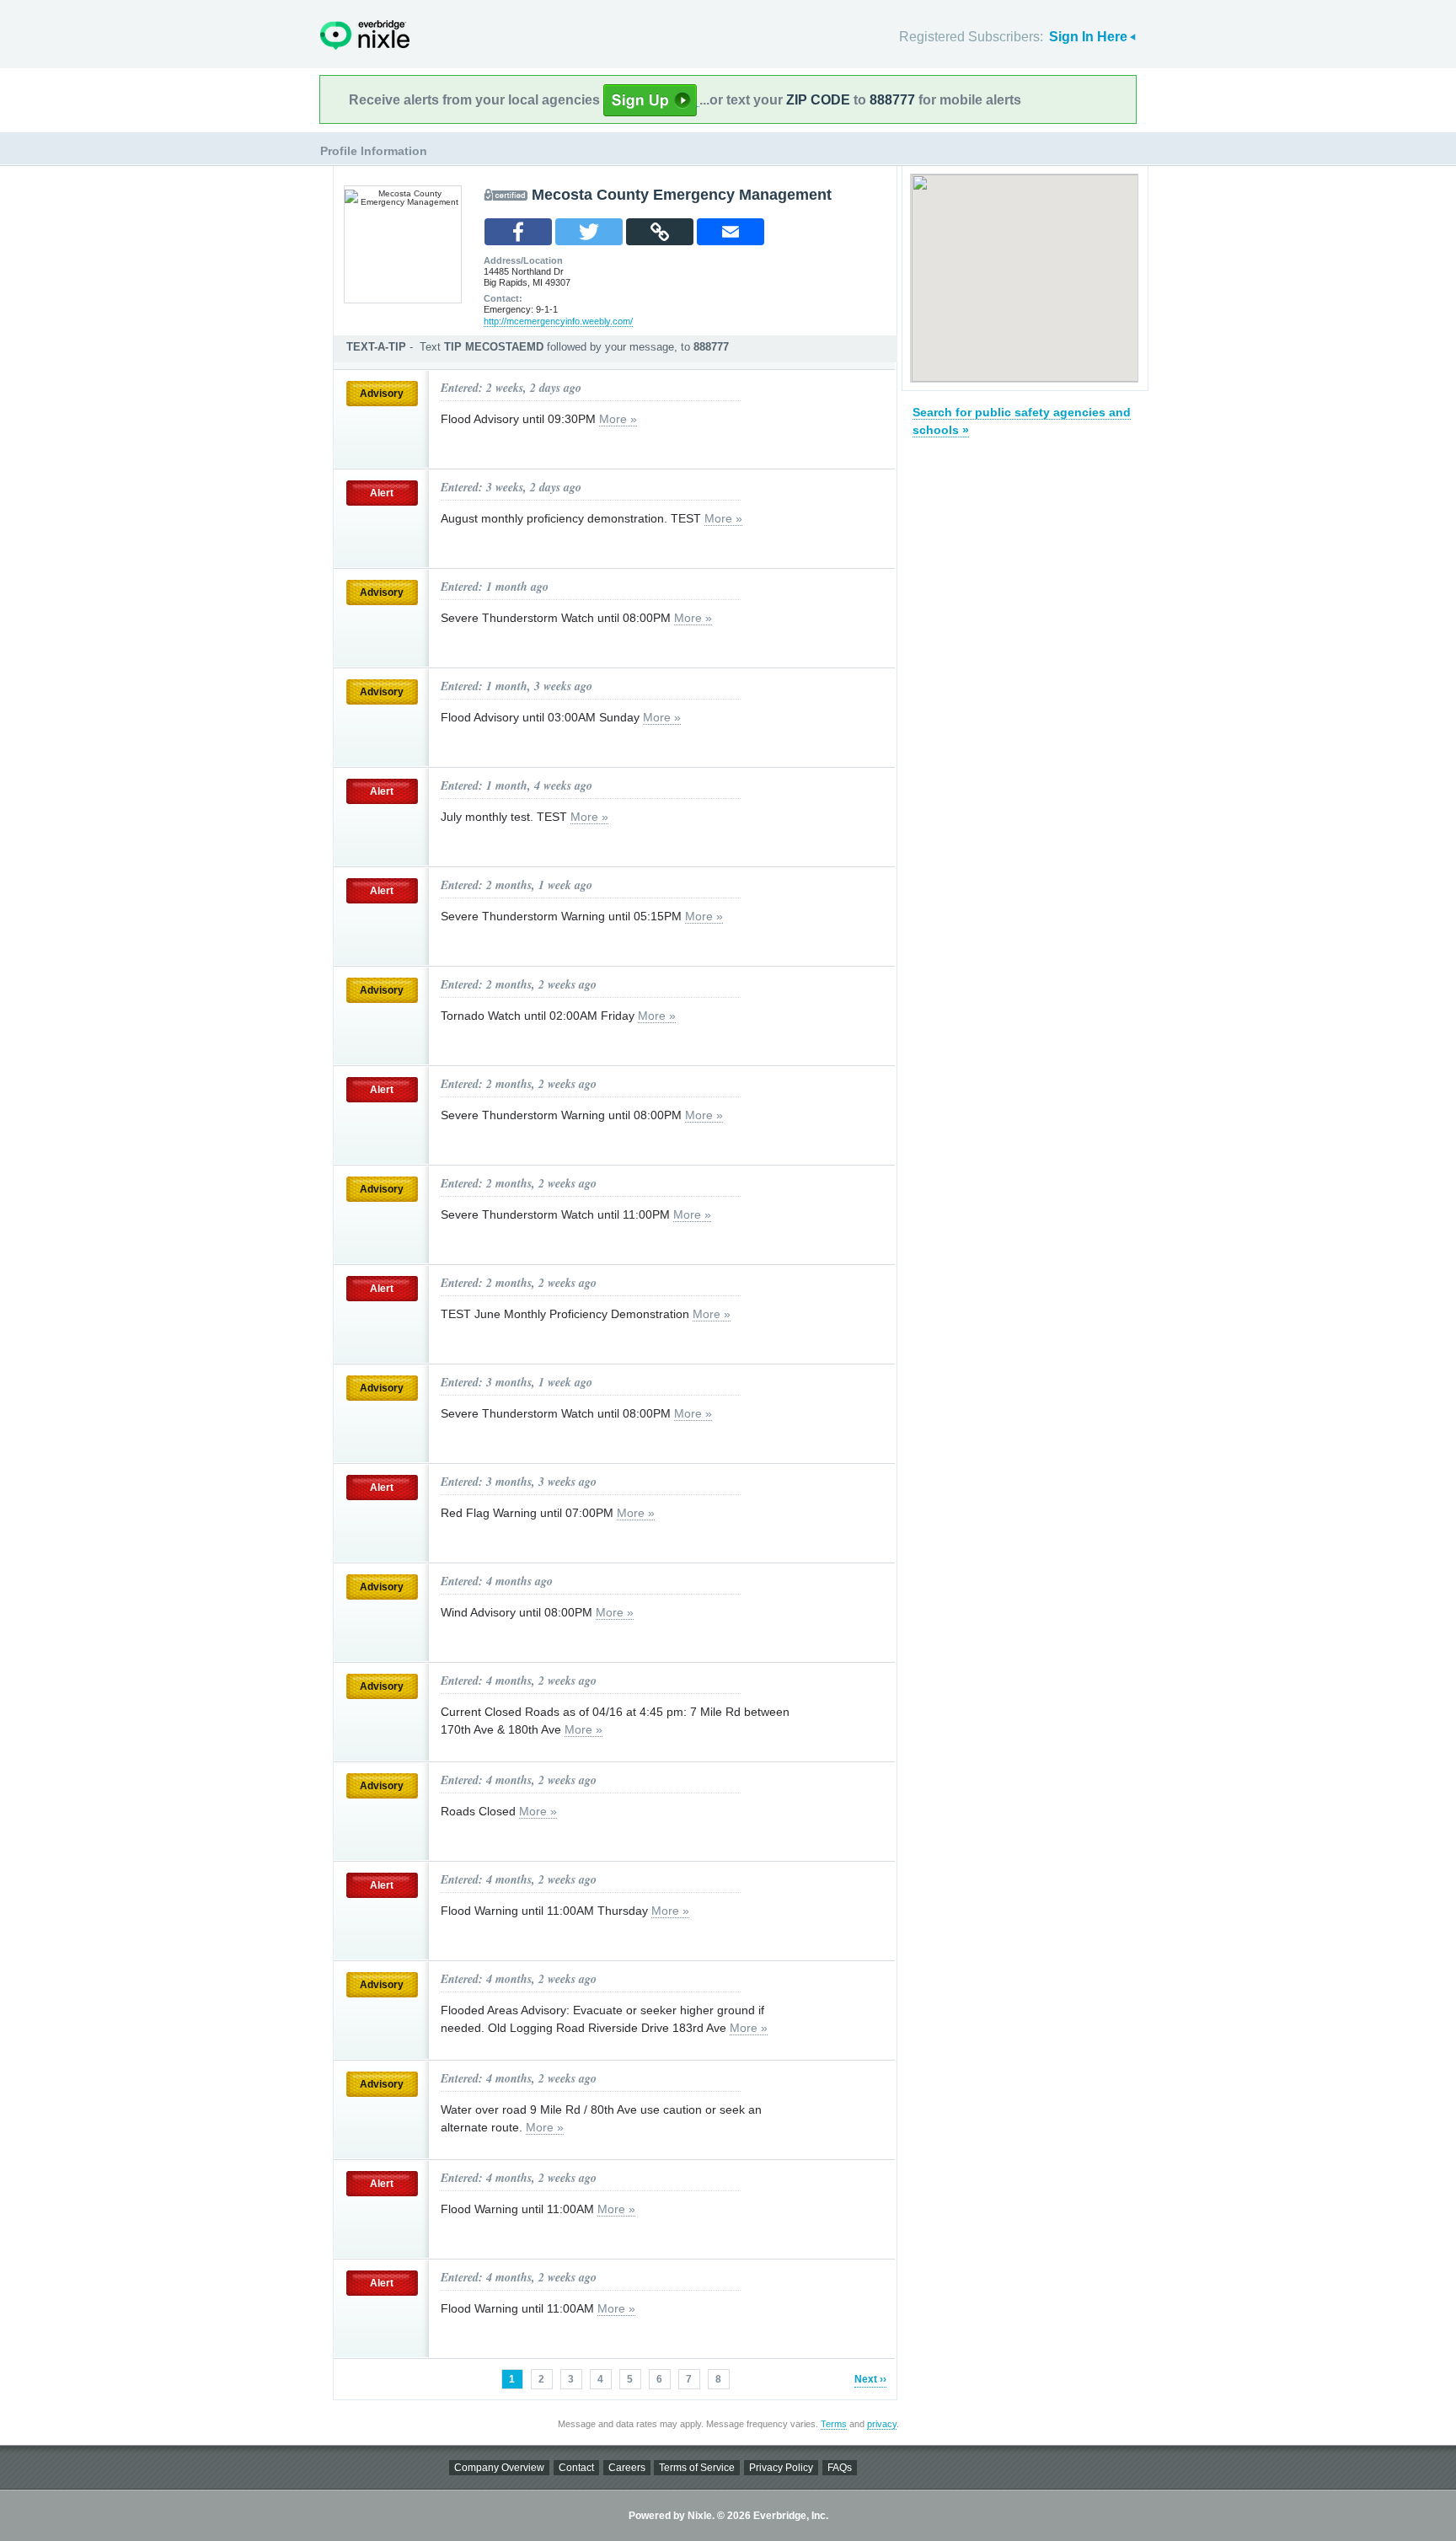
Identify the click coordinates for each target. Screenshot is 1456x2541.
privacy (882, 2424)
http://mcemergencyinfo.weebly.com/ (558, 321)
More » (618, 419)
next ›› (870, 2379)
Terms (834, 2424)
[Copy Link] (660, 232)
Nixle (365, 35)
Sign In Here (1088, 37)
